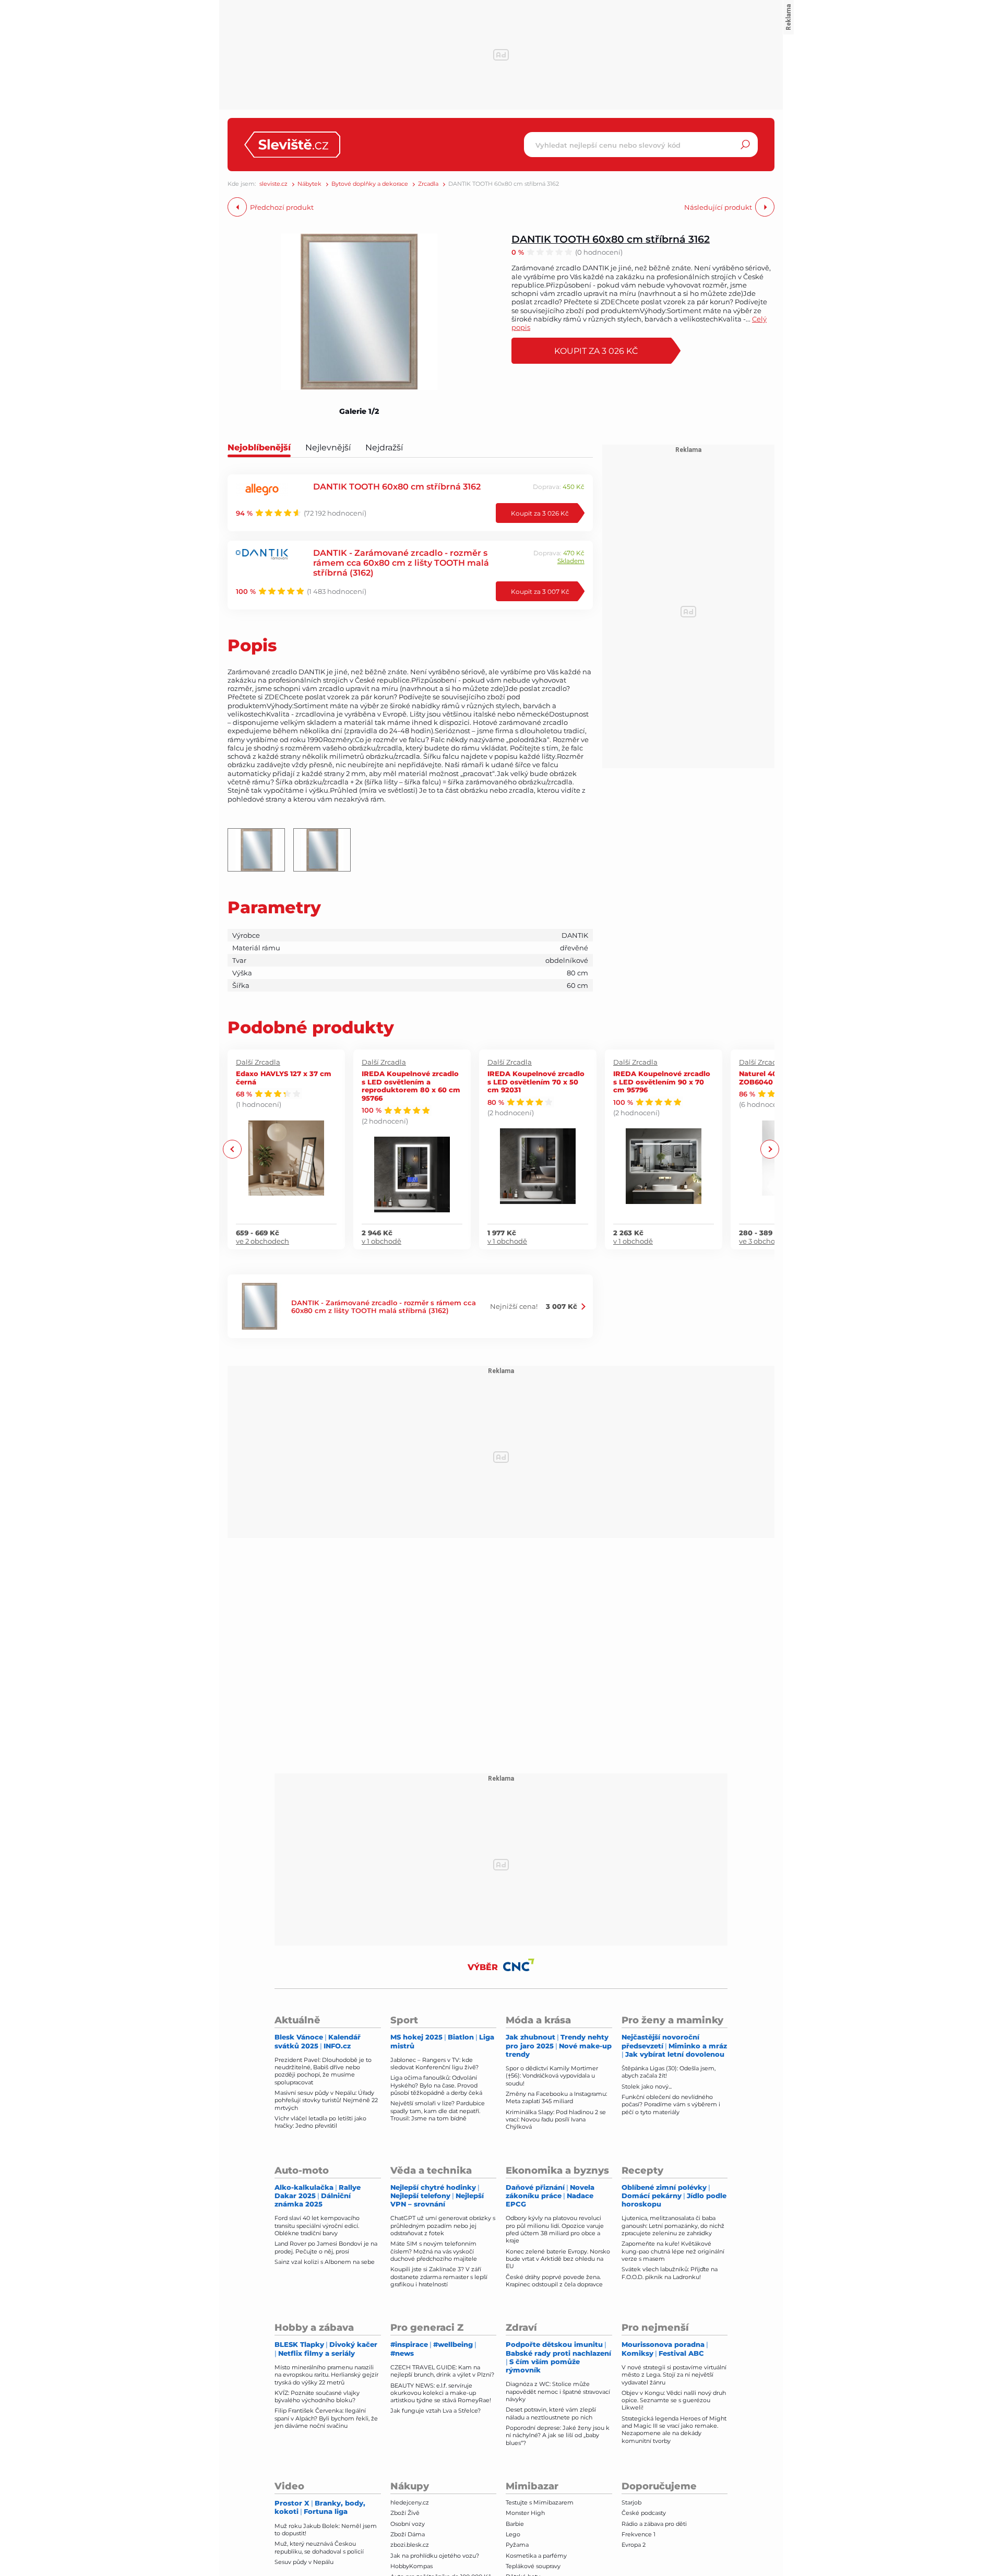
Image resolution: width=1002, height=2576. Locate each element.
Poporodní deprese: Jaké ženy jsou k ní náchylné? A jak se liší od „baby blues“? (558, 2435)
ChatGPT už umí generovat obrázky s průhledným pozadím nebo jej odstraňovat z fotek (443, 2226)
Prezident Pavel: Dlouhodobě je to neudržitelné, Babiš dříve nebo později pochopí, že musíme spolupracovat (323, 2071)
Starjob (631, 2502)
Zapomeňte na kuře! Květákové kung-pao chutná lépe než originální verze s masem (673, 2251)
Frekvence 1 (639, 2534)
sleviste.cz (273, 184)
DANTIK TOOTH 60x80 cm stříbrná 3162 (611, 239)
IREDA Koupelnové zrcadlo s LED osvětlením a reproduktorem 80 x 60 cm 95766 (411, 1086)
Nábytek (309, 184)
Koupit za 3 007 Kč (540, 591)
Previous (232, 1149)
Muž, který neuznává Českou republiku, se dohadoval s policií (319, 2547)
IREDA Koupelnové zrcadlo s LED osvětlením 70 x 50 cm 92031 (536, 1081)
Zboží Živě (405, 2513)
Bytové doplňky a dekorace (370, 184)
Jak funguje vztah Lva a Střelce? (436, 2411)
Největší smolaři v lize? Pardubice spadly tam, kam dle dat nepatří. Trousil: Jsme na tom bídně (438, 2111)
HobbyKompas (411, 2566)
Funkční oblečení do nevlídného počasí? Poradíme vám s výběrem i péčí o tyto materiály (671, 2104)
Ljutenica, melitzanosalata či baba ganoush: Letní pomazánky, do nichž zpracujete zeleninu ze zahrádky (673, 2226)
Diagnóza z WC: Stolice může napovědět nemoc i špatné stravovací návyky (558, 2392)
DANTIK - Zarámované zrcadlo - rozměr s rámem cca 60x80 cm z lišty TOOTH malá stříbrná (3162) (401, 562)
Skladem (571, 561)
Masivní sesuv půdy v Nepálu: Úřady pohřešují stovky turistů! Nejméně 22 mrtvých (326, 2100)
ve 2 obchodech (263, 1241)
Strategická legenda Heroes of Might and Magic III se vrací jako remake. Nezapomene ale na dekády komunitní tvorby (674, 2430)
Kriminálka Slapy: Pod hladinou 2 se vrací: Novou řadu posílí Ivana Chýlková (556, 2120)
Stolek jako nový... (647, 2086)
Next (770, 1149)
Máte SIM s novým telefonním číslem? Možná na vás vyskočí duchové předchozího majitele (434, 2251)
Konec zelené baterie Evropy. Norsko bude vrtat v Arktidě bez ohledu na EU (558, 2259)
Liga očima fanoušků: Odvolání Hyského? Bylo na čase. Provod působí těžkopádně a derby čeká (436, 2085)
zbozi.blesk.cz (410, 2545)
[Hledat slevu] (745, 145)
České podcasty (644, 2513)
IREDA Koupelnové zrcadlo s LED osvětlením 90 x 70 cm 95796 (662, 1081)
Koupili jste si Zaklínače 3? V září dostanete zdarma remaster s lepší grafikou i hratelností (439, 2277)
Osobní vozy (408, 2524)
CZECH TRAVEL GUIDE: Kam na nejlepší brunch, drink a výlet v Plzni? (442, 2371)
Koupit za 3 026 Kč (596, 350)
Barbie (515, 2524)
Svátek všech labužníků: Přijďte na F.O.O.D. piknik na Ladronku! (670, 2273)
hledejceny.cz (410, 2502)
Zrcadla (428, 184)
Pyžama (517, 2545)
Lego (513, 2534)
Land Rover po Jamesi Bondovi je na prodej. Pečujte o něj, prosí (326, 2247)
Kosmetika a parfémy (536, 2556)
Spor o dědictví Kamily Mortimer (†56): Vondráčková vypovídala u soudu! (552, 2076)
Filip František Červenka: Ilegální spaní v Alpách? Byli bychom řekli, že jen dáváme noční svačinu (326, 2418)
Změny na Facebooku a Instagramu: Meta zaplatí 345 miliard (556, 2097)
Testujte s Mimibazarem (540, 2502)
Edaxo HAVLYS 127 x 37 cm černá (284, 1077)
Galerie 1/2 (359, 411)
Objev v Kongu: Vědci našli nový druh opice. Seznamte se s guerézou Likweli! (674, 2400)
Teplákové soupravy (533, 2566)
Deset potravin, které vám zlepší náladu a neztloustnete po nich (551, 2413)
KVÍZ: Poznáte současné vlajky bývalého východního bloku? (317, 2396)
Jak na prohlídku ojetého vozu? (435, 2556)
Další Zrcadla (258, 1062)
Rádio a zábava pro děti (654, 2524)
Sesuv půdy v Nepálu (304, 2562)
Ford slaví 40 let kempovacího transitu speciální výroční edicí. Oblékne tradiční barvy (317, 2226)
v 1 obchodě (381, 1241)
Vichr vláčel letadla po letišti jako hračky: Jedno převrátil (320, 2122)
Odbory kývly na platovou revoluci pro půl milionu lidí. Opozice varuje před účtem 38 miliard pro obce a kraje (555, 2229)
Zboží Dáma (408, 2534)
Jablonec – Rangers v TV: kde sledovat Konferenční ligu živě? (434, 2064)
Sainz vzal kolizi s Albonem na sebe (325, 2262)
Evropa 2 (634, 2545)
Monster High (525, 2513)
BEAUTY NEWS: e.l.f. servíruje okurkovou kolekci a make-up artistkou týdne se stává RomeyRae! (441, 2393)
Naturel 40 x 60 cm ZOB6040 (773, 1077)
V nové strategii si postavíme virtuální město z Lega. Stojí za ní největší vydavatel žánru (674, 2375)
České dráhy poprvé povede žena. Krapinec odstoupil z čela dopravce (554, 2281)
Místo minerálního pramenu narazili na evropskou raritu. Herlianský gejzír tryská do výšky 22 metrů (326, 2375)
